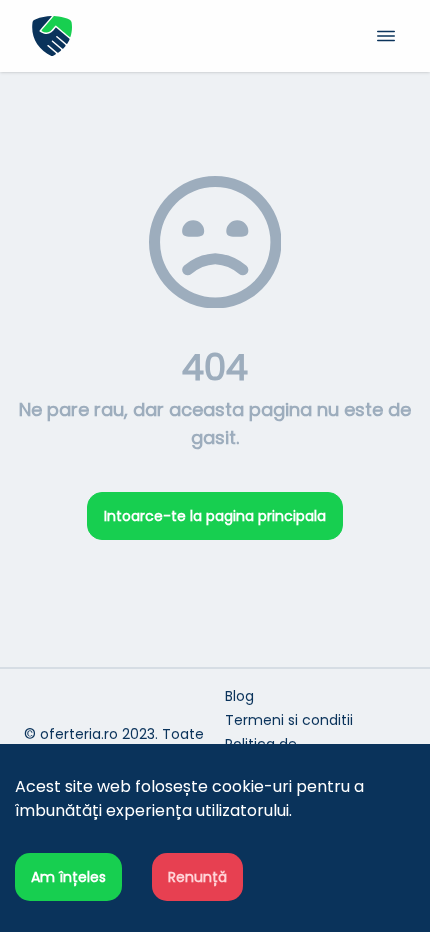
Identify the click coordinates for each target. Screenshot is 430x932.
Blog (239, 696)
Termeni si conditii (289, 720)
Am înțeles (68, 877)
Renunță (197, 877)
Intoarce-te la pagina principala (215, 516)
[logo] (123, 36)
